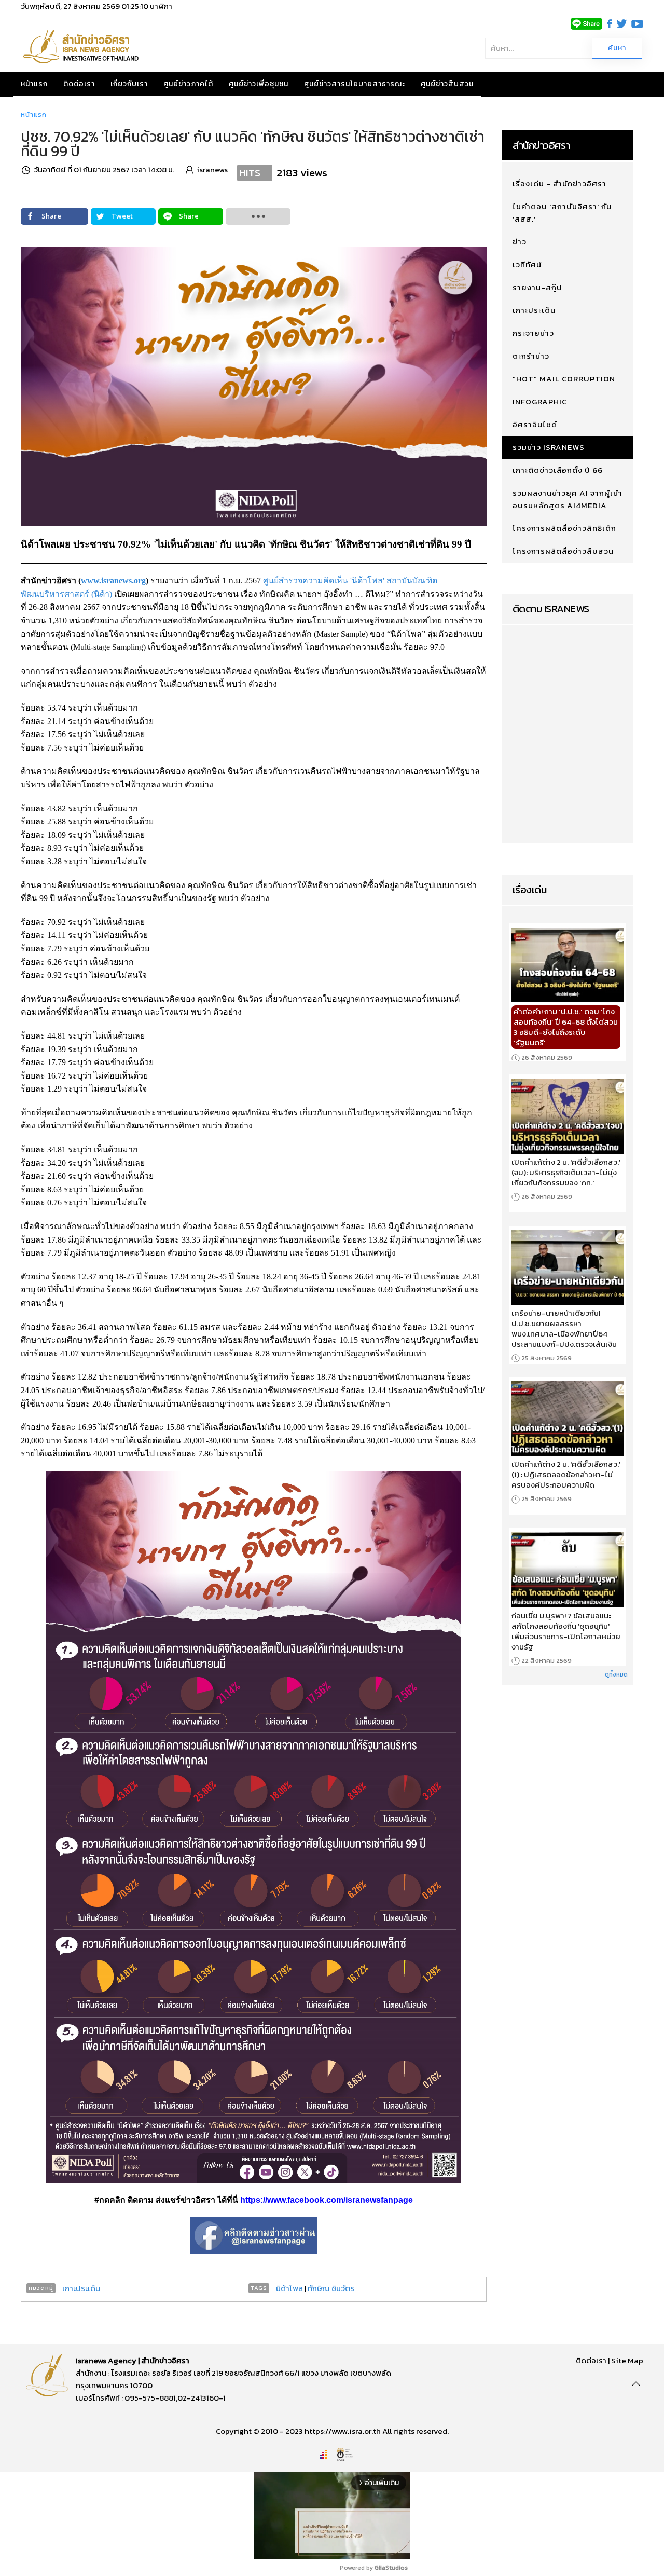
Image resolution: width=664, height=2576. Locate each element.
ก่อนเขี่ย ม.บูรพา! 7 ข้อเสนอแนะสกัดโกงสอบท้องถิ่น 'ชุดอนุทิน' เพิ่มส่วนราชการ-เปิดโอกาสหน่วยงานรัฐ (566, 1631)
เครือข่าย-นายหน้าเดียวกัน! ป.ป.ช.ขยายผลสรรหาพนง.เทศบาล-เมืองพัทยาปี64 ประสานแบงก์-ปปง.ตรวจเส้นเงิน (564, 1329)
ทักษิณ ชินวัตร (331, 2288)
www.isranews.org (113, 581)
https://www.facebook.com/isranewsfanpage (327, 2200)
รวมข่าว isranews (549, 447)
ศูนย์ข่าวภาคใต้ (188, 84)
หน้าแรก (34, 84)
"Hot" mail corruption (564, 379)
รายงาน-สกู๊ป (537, 287)
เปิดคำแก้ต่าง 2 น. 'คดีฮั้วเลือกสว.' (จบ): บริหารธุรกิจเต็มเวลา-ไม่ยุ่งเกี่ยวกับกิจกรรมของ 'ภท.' (566, 1173)
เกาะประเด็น (81, 2288)
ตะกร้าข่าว (531, 356)
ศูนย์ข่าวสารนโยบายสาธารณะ (355, 84)
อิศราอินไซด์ (535, 424)
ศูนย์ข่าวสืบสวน (447, 84)
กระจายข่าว (533, 333)
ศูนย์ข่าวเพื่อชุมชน (259, 84)
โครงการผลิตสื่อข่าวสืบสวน (563, 551)
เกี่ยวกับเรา (129, 84)
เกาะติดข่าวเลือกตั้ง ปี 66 (558, 470)
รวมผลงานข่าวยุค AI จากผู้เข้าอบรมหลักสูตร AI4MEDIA (568, 499)
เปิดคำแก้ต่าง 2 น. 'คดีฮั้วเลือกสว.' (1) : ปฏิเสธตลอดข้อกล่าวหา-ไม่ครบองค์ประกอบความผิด (566, 1475)
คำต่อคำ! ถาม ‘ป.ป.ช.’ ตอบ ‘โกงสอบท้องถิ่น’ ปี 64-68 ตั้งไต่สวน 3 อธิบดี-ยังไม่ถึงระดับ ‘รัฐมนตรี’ (566, 1027)
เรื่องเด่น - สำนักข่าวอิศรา (559, 183)
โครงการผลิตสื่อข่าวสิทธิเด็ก (564, 528)
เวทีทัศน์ (527, 264)
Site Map (627, 2360)
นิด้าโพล (289, 2288)
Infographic (540, 401)
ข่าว (520, 242)
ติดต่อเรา (79, 84)
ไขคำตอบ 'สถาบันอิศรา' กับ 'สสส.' (562, 213)
